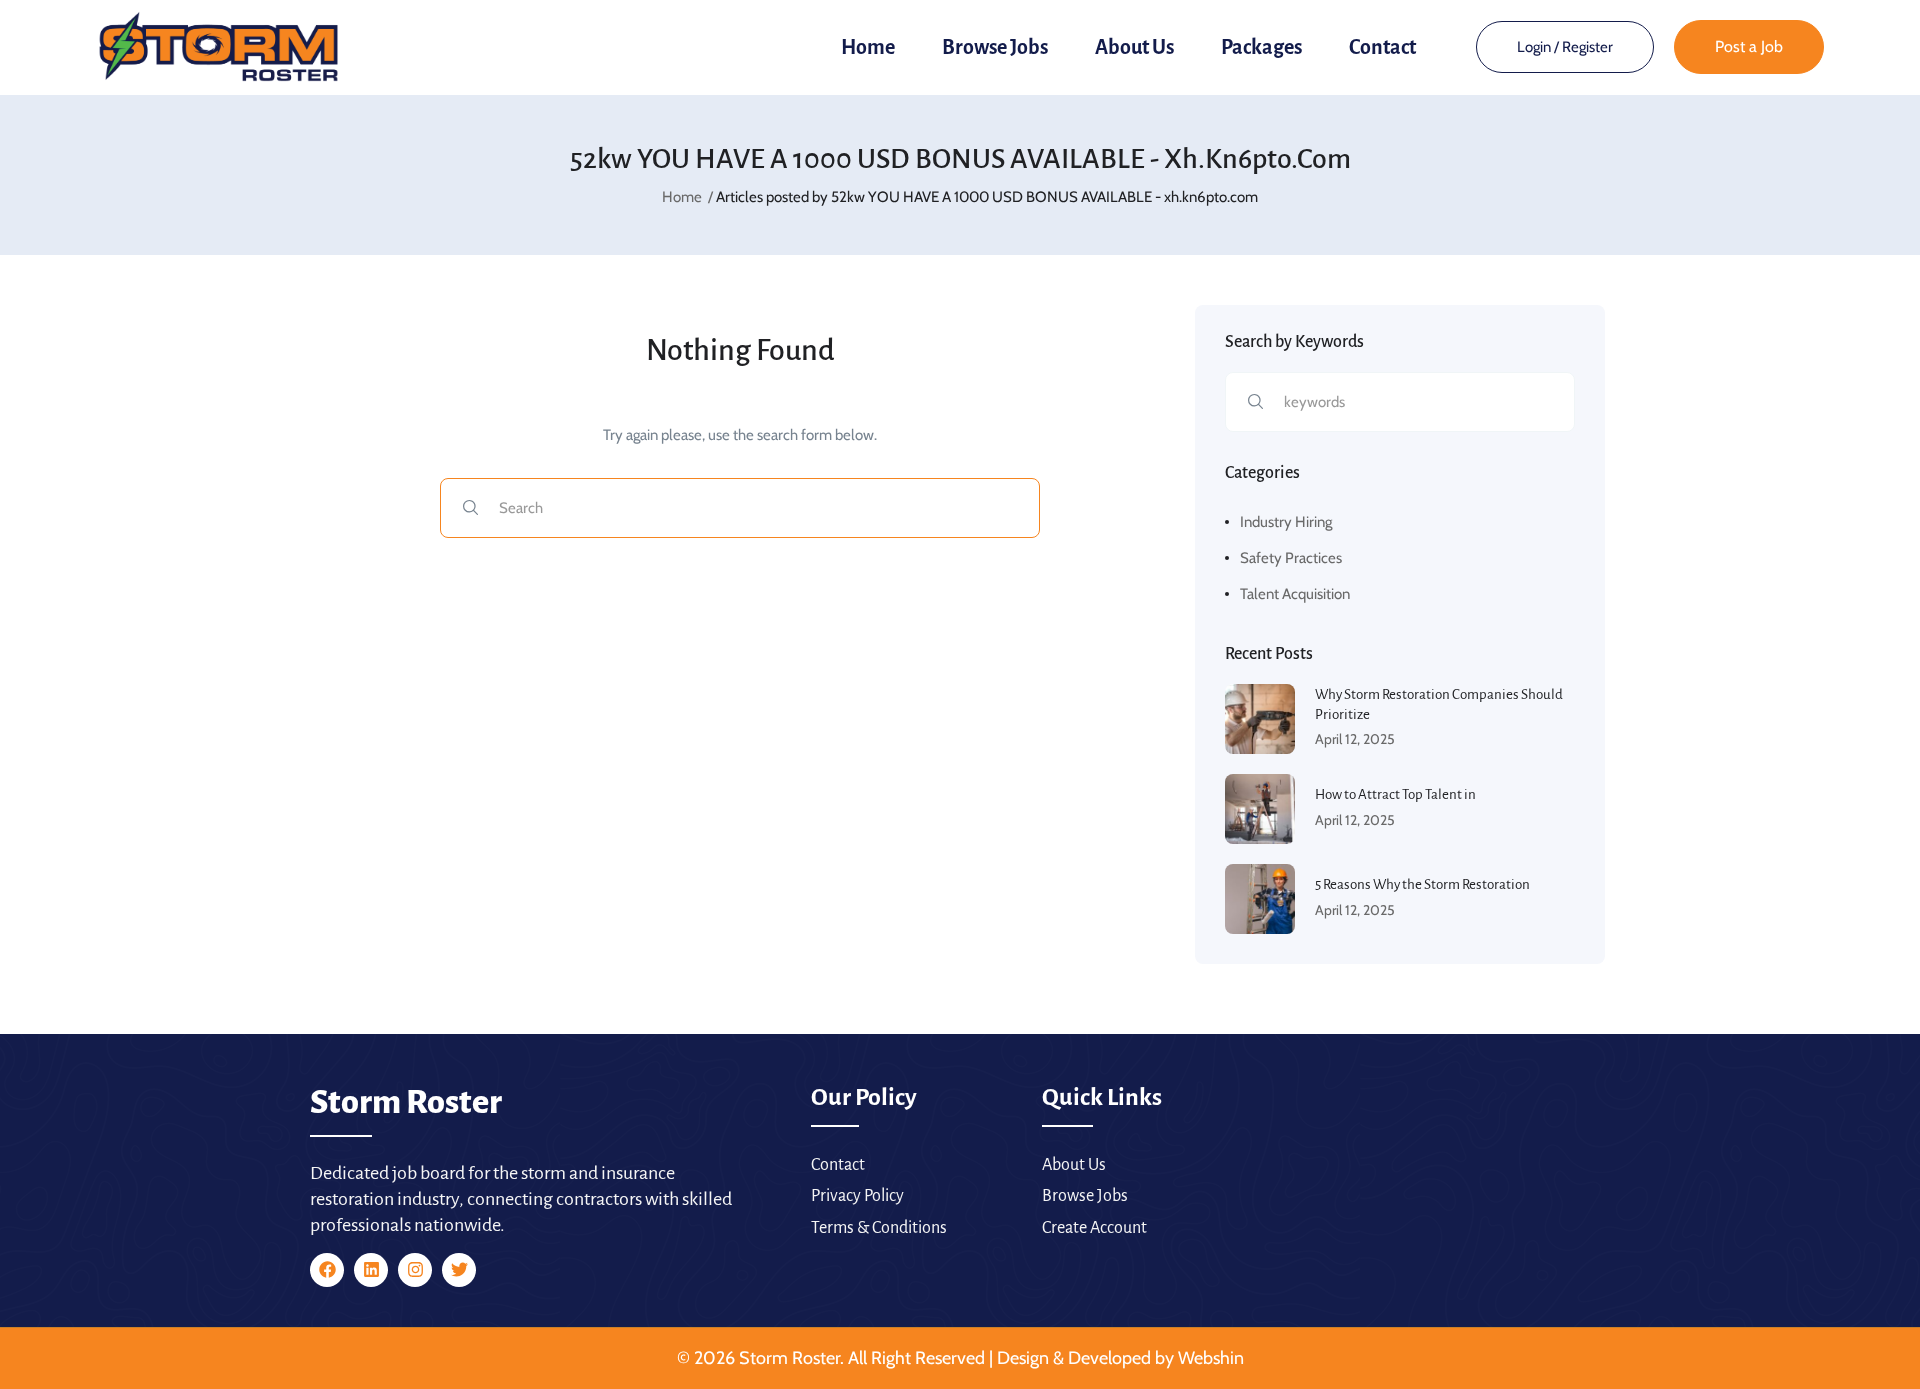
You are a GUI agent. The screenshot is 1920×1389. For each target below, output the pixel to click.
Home (868, 47)
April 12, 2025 (1355, 739)
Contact (1382, 47)
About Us (1134, 47)
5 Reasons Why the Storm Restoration (1422, 884)
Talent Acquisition (1295, 594)
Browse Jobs (995, 47)
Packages (1261, 47)
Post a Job (1749, 46)
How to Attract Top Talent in (1395, 794)
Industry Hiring (1286, 522)
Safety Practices (1291, 558)
